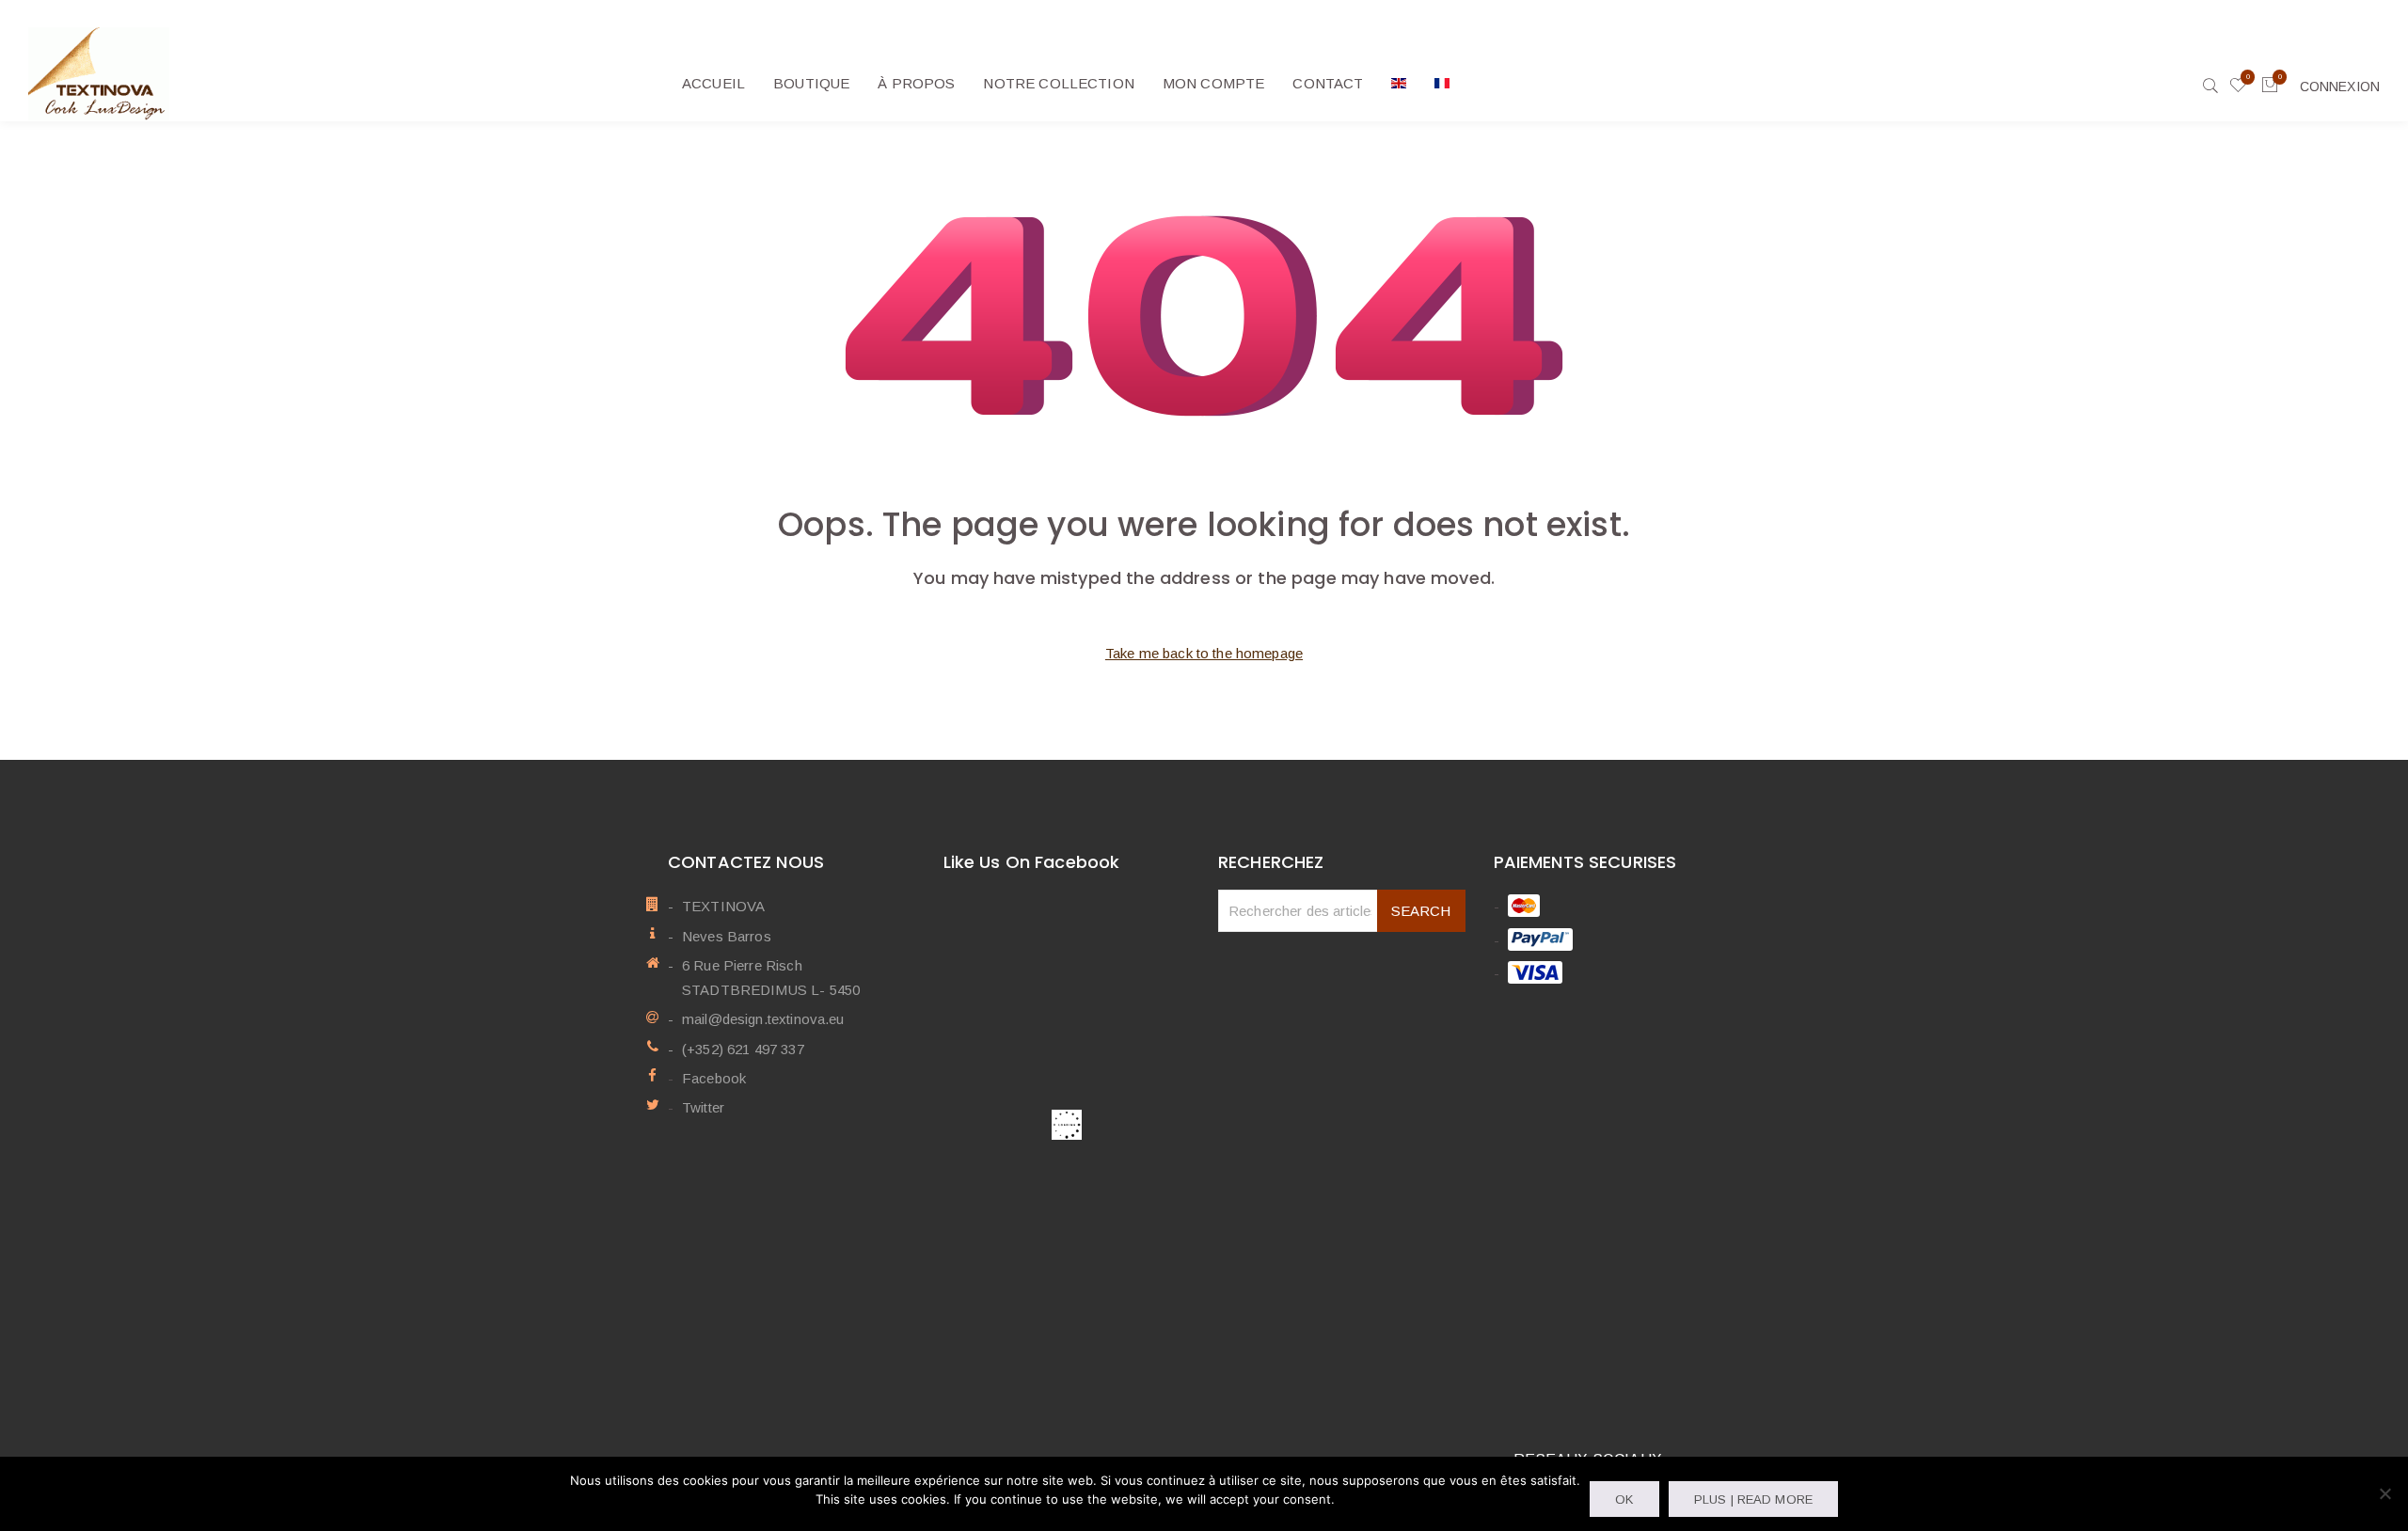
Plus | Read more (1753, 1499)
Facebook (714, 1078)
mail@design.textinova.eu (763, 1019)
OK (1624, 1499)
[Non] (2384, 1493)
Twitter (703, 1107)
